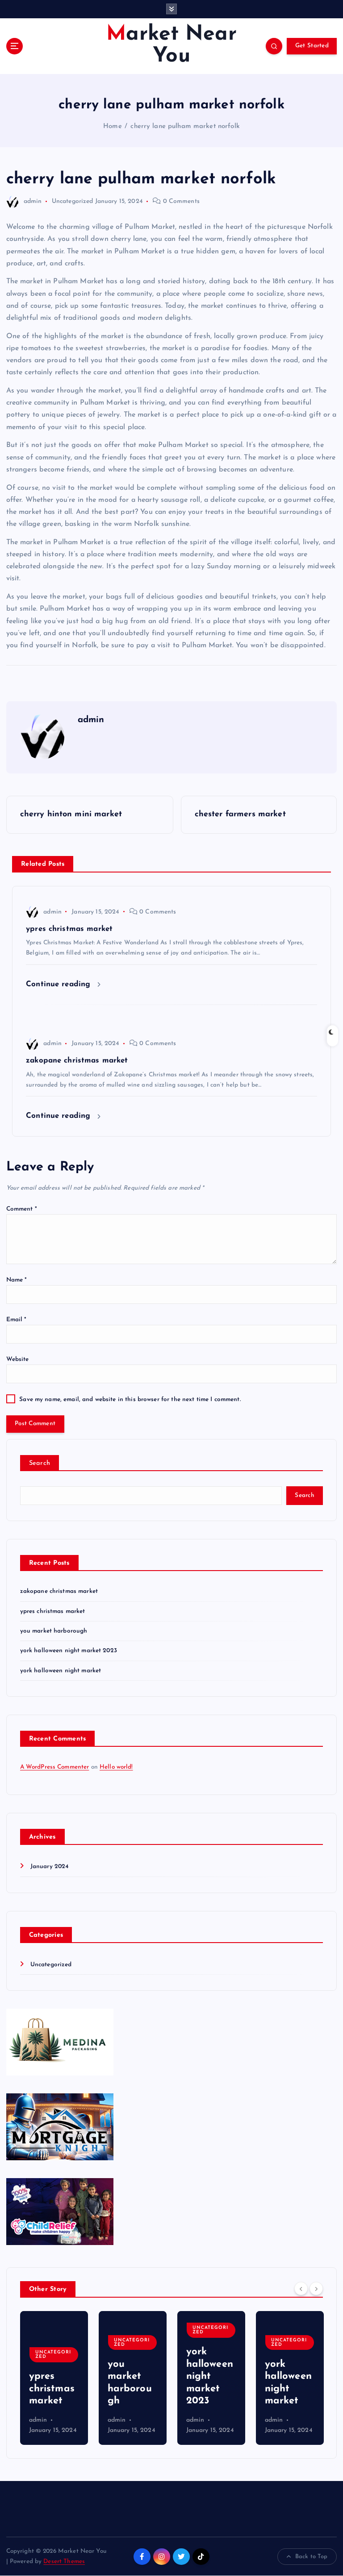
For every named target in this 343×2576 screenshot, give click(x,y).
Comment (22, 1209)
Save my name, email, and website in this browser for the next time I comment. (130, 1400)
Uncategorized (73, 201)
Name (17, 1280)
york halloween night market (61, 1671)
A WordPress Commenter (55, 1767)
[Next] (316, 2289)
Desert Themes (64, 2562)
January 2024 (50, 1867)
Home (113, 126)
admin (33, 201)
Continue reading (59, 984)
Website (18, 1359)
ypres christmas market (53, 1611)
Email (17, 1320)
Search (40, 1463)
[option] (54, 2378)
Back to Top (312, 2557)
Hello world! (116, 1767)
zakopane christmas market (59, 1591)
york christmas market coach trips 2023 (289, 2376)
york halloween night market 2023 (69, 1651)
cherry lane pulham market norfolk (185, 126)
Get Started (312, 46)
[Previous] (301, 2289)
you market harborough (54, 1631)
